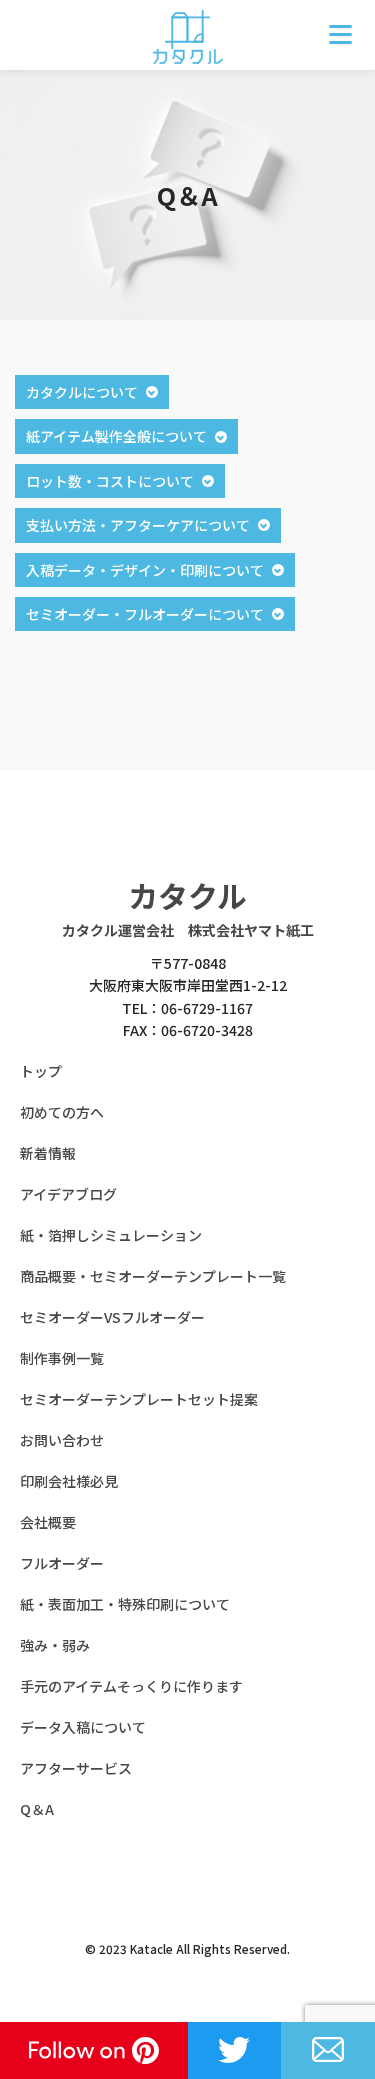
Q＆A (37, 1809)
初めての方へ (62, 1112)
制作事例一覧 (62, 1358)
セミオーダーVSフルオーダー (112, 1317)
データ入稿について (83, 1727)
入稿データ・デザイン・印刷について (145, 570)
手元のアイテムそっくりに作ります (131, 1686)
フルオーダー (62, 1563)
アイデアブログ (68, 1194)
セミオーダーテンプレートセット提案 (139, 1399)
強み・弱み (55, 1645)
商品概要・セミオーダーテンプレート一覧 (153, 1276)
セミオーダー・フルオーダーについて (145, 614)
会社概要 (48, 1522)
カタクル (187, 895)
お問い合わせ (62, 1440)
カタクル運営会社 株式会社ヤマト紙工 (188, 930)
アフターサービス (76, 1768)
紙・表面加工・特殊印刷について (125, 1604)
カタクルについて (82, 392)
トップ (41, 1071)
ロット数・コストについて (110, 481)
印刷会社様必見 (69, 1481)
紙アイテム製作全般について (116, 436)
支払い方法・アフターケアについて (138, 525)
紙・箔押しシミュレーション (111, 1235)
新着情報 (48, 1153)
